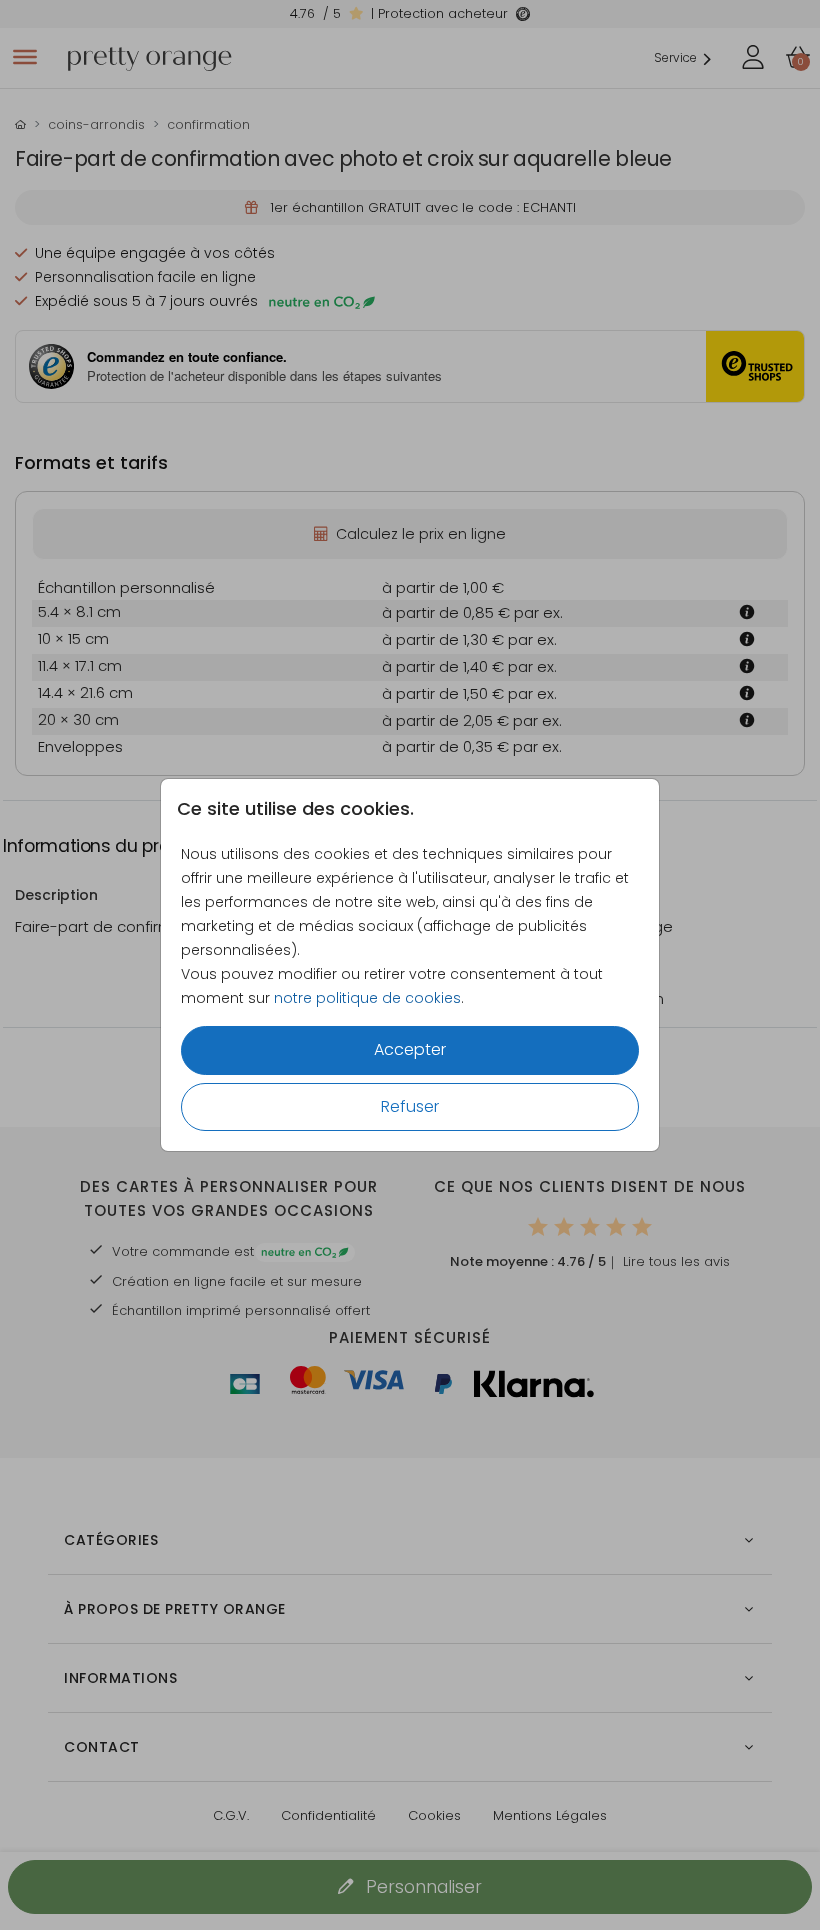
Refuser (410, 1106)
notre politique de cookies (367, 998)
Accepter (410, 1049)
